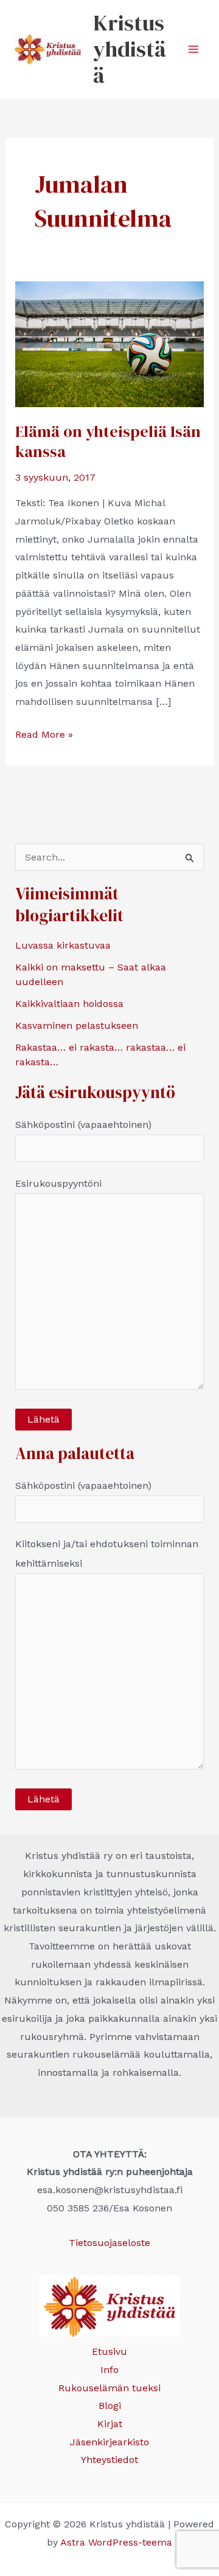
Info (109, 2370)
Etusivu (109, 2351)
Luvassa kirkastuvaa (63, 945)
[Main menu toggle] (193, 49)
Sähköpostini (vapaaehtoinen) (83, 1125)
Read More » (44, 736)
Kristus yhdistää (130, 49)
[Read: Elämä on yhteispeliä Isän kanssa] (110, 343)
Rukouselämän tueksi (109, 2388)
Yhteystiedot (109, 2460)
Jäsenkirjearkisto (109, 2442)
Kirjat (110, 2424)
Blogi (110, 2406)
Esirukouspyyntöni (58, 1183)
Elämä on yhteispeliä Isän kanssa (108, 442)
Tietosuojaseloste (109, 2243)
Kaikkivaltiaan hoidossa (69, 1004)
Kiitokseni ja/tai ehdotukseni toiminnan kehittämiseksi (107, 1554)
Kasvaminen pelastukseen (77, 1025)
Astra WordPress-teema (116, 2542)
